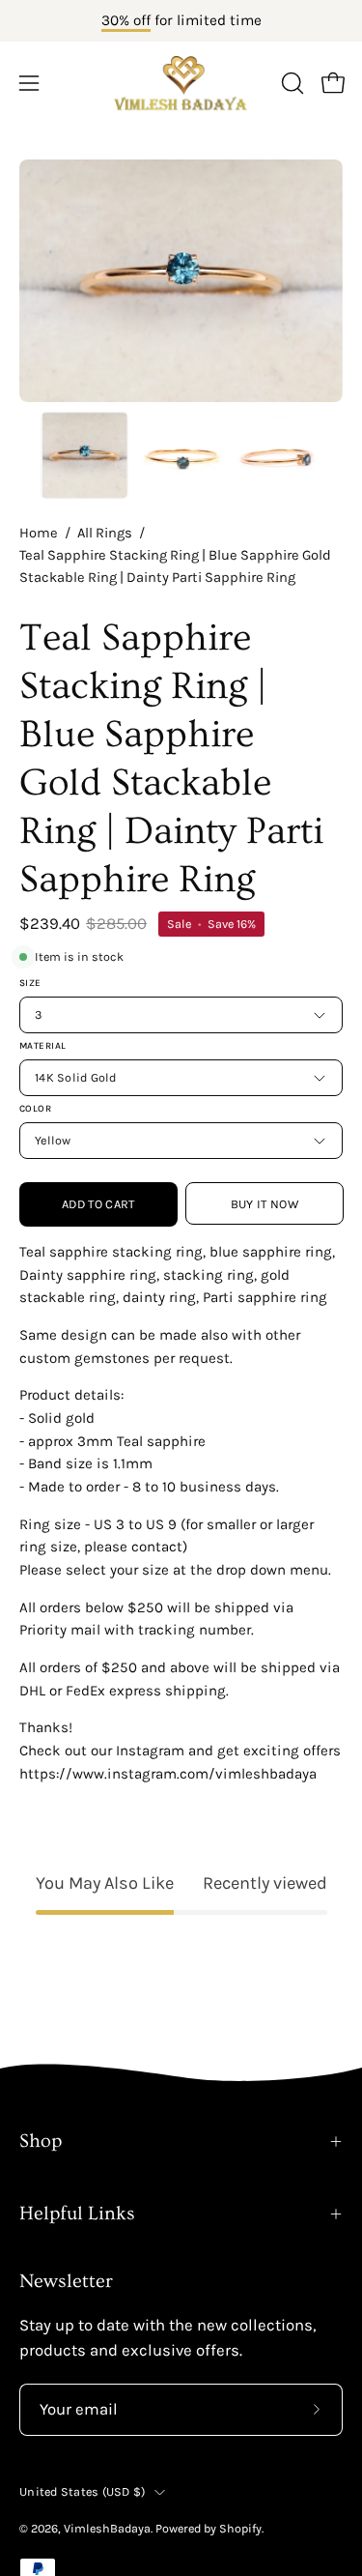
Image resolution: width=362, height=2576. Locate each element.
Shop (41, 2141)
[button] (291, 83)
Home (39, 533)
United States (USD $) (82, 2491)
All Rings (105, 533)
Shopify (240, 2528)
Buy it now (264, 1204)
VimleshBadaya (107, 2528)
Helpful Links (77, 2214)
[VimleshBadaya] (181, 83)
